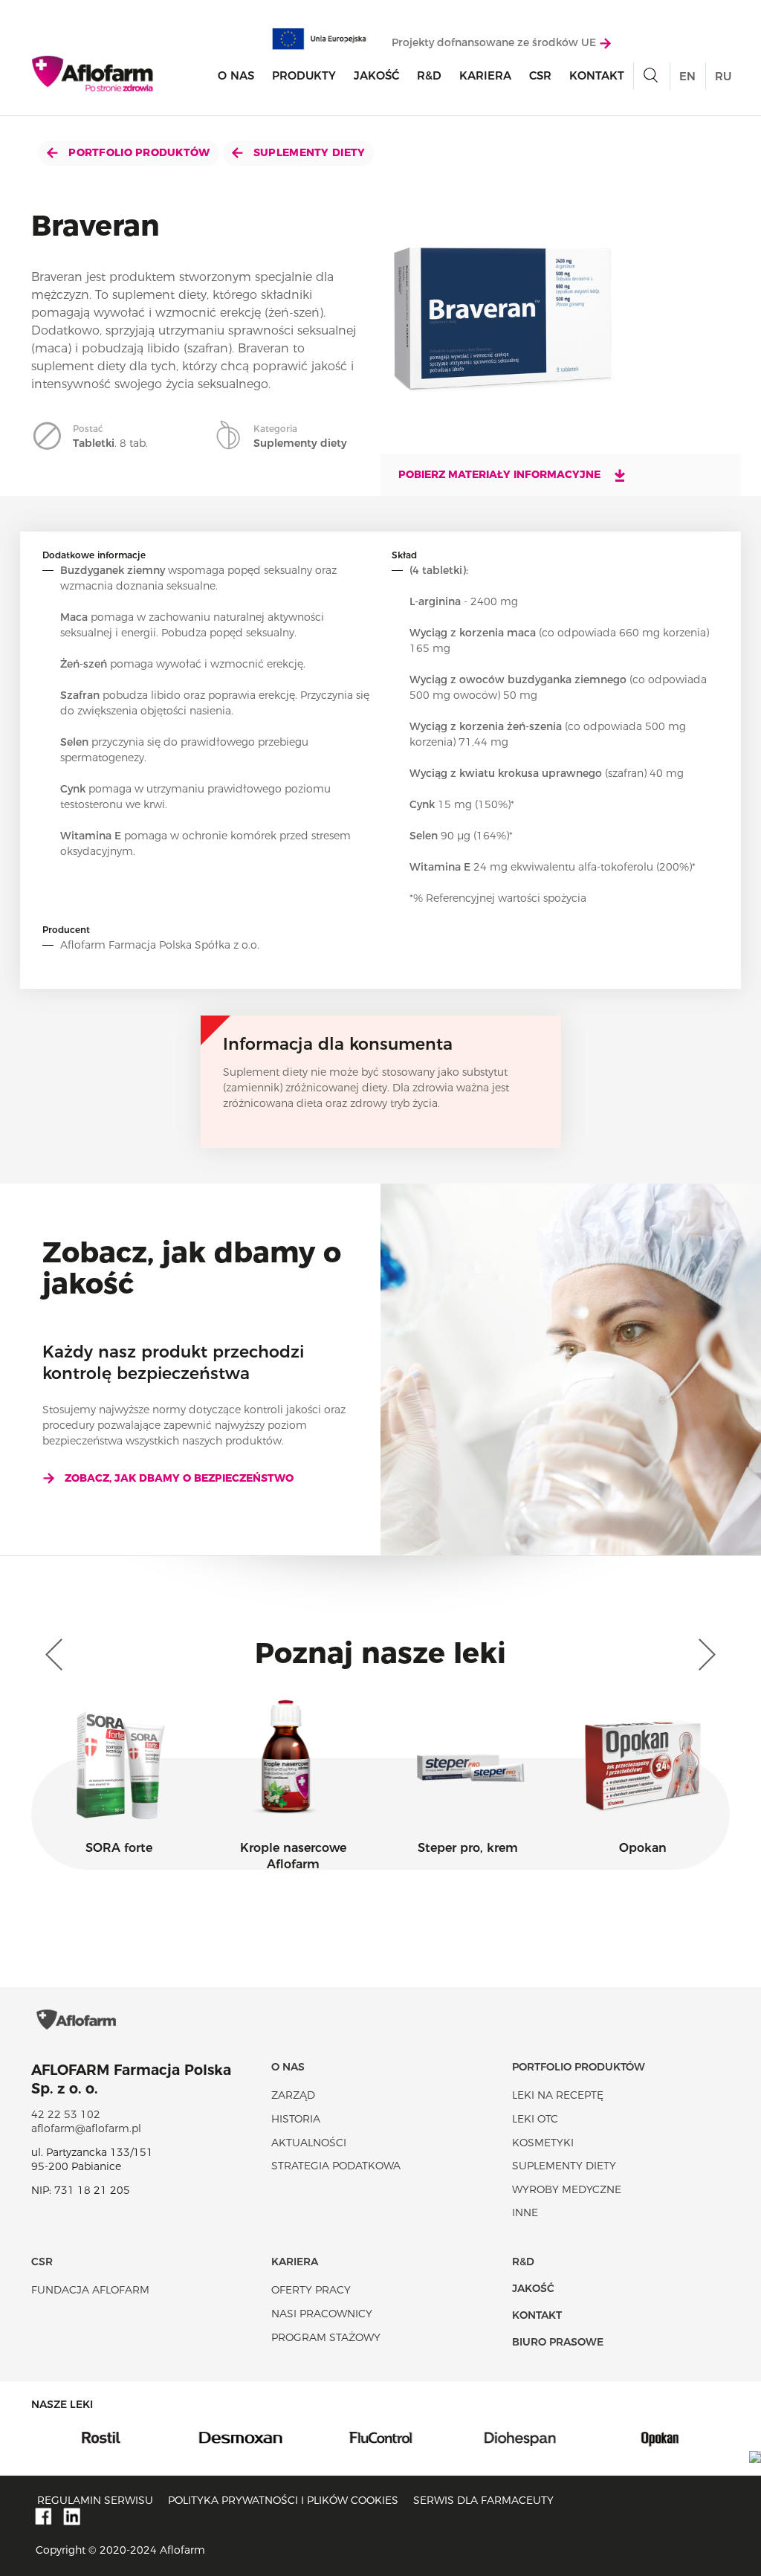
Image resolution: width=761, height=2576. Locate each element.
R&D (429, 75)
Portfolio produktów (138, 152)
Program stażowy (326, 2337)
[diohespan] (476, 2436)
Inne (525, 2212)
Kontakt (597, 75)
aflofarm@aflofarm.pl (86, 2128)
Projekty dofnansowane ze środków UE (495, 42)
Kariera (485, 75)
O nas (236, 75)
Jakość (376, 75)
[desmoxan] (197, 2436)
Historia (296, 2119)
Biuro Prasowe (558, 2342)
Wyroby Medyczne (567, 2189)
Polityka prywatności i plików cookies (283, 2500)
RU (723, 76)
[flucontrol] (337, 2436)
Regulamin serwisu (95, 2500)
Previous (57, 1655)
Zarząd (293, 2095)
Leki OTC (535, 2119)
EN (687, 76)
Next (704, 1655)
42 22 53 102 (66, 2114)
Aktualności (309, 2143)
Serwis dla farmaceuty (483, 2500)
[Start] (93, 74)
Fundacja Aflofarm (90, 2290)
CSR (540, 75)
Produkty (304, 75)
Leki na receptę (558, 2095)
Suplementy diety (308, 152)
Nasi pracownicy (322, 2314)
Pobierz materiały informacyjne (501, 474)
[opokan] (616, 2436)
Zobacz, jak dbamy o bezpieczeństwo (179, 1478)
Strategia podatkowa (336, 2166)
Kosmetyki (543, 2143)
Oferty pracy (311, 2290)
